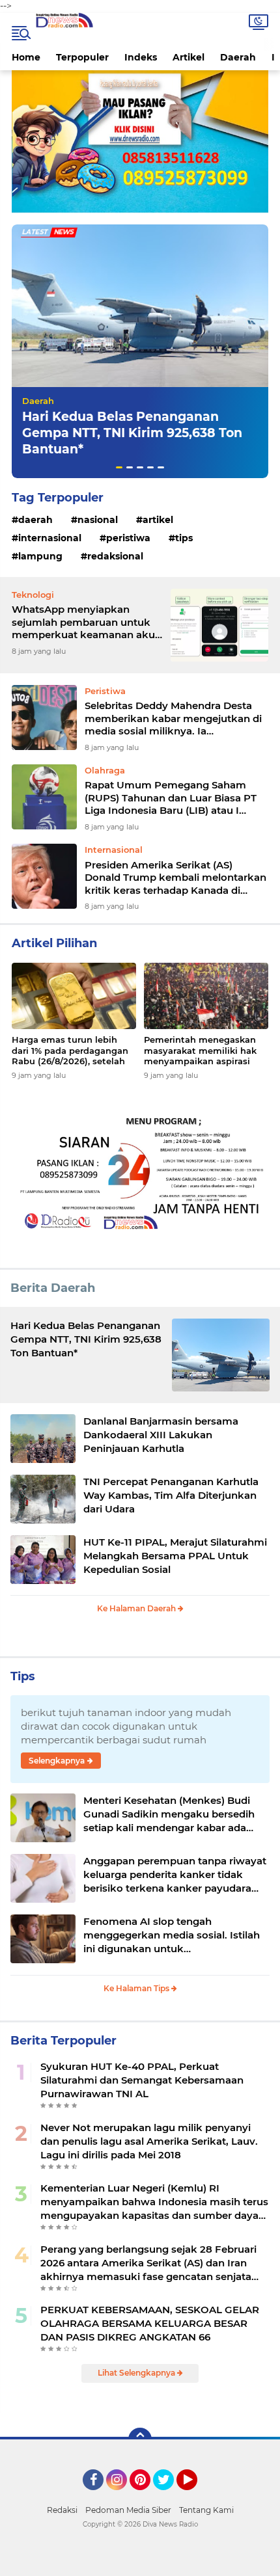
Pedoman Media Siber (128, 2510)
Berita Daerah (53, 1288)
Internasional (50, 538)
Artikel (189, 57)
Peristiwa (128, 538)
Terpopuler (82, 57)
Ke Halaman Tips (137, 1988)
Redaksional (115, 556)
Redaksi (62, 2510)
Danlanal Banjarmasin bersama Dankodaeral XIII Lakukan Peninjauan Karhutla (161, 1435)
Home (26, 57)
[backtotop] (140, 2439)
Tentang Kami (206, 2510)
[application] (140, 2563)
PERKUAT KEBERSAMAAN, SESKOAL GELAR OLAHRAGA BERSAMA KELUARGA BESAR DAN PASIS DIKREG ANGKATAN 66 (150, 2323)
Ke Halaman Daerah (137, 1608)
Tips (184, 538)
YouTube (196, 2496)
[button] (119, 467)
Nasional (98, 520)
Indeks (141, 57)
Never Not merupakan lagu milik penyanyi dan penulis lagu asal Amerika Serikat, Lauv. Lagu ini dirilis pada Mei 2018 (149, 2141)
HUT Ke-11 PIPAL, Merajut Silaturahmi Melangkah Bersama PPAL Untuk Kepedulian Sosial (175, 1556)
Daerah (238, 57)
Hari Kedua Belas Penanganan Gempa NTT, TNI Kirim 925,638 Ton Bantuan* (132, 433)
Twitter (169, 2496)
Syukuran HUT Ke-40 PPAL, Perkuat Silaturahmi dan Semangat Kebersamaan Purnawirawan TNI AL (142, 2080)
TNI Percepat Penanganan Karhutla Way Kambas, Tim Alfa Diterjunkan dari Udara (171, 1495)
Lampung (40, 556)
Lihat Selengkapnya (137, 2373)
